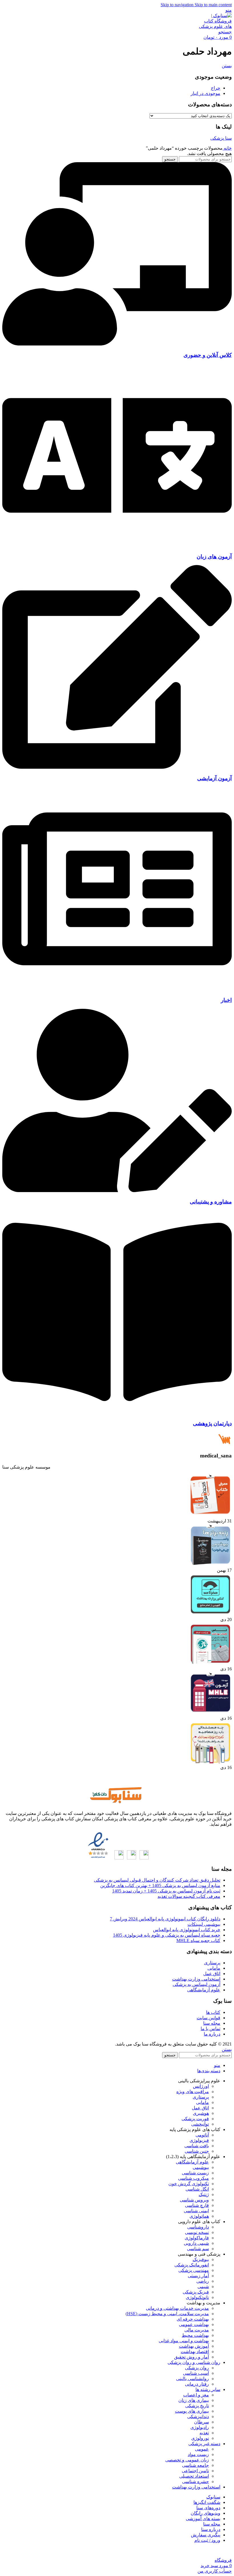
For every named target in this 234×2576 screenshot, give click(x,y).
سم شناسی (198, 2249)
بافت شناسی (197, 2146)
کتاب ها (213, 2012)
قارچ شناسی (197, 2205)
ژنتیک (204, 2194)
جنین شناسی (197, 2151)
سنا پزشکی (221, 138)
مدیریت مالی (197, 2330)
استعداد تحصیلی (194, 2476)
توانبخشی (200, 2124)
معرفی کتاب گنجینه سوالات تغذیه (189, 1896)
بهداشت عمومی (194, 2324)
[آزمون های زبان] (117, 545)
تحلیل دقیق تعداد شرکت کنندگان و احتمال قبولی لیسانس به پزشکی (157, 1880)
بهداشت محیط (195, 2335)
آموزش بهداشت (194, 2346)
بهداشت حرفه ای (193, 2319)
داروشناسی (198, 2227)
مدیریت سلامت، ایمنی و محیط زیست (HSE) (167, 2314)
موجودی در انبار (205, 93)
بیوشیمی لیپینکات (204, 1924)
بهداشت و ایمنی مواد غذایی (184, 2341)
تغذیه (204, 2433)
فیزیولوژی (199, 2140)
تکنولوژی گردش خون (189, 2184)
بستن (227, 66)
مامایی (214, 1968)
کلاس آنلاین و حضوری (208, 355)
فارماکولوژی (197, 2238)
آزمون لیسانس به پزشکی (196, 1984)
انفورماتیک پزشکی (192, 2265)
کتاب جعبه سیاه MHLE (198, 1940)
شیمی (203, 2287)
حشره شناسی (195, 2482)
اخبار (226, 1000)
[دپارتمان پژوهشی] (117, 1412)
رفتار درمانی (197, 2384)
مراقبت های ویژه (193, 2092)
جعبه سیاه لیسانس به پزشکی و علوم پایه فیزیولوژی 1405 (167, 1935)
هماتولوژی (199, 2216)
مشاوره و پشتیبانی (211, 1202)
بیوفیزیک (201, 2259)
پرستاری (212, 1963)
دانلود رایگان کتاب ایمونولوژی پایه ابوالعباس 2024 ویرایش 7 (165, 1919)
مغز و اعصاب (196, 2395)
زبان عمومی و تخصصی (187, 2460)
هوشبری (201, 2113)
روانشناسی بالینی (192, 2379)
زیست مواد (198, 2454)
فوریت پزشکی (195, 2119)
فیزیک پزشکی (196, 2292)
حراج (216, 88)
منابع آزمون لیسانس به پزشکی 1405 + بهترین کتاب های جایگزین (160, 1885)
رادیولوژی (200, 2427)
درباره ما (212, 2034)
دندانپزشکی (198, 2417)
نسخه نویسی (197, 2232)
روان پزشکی (197, 2368)
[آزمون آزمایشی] (117, 767)
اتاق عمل (212, 1974)
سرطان (201, 2422)
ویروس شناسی (194, 2200)
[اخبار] (117, 989)
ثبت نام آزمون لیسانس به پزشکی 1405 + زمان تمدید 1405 (166, 1891)
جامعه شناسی (195, 2465)
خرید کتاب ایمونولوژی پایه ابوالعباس (187, 1930)
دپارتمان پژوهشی (212, 1423)
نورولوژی (200, 2438)
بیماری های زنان (194, 2400)
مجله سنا (212, 2023)
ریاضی (203, 2281)
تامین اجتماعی (195, 2471)
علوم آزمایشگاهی (204, 1990)
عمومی (202, 2449)
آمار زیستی (198, 2276)
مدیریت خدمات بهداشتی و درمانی (177, 2308)
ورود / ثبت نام (207, 2540)
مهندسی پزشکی (194, 2270)
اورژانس (201, 2086)
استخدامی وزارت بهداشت (196, 1979)
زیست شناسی (195, 2173)
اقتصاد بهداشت (195, 2352)
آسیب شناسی (196, 2373)
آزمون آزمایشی (214, 778)
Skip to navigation (178, 5)
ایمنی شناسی (196, 2211)
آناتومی (202, 2135)
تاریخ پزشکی (197, 2406)
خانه (227, 148)
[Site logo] (215, 26)
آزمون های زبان (214, 557)
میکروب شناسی (193, 2178)
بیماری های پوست (192, 2411)
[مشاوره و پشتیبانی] (117, 1191)
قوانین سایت (208, 2018)
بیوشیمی (201, 2167)
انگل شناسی (197, 2189)
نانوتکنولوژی (197, 2297)
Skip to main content (213, 5)
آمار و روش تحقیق (191, 2357)
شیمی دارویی (196, 2243)
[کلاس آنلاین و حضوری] (117, 344)
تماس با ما (210, 2029)
